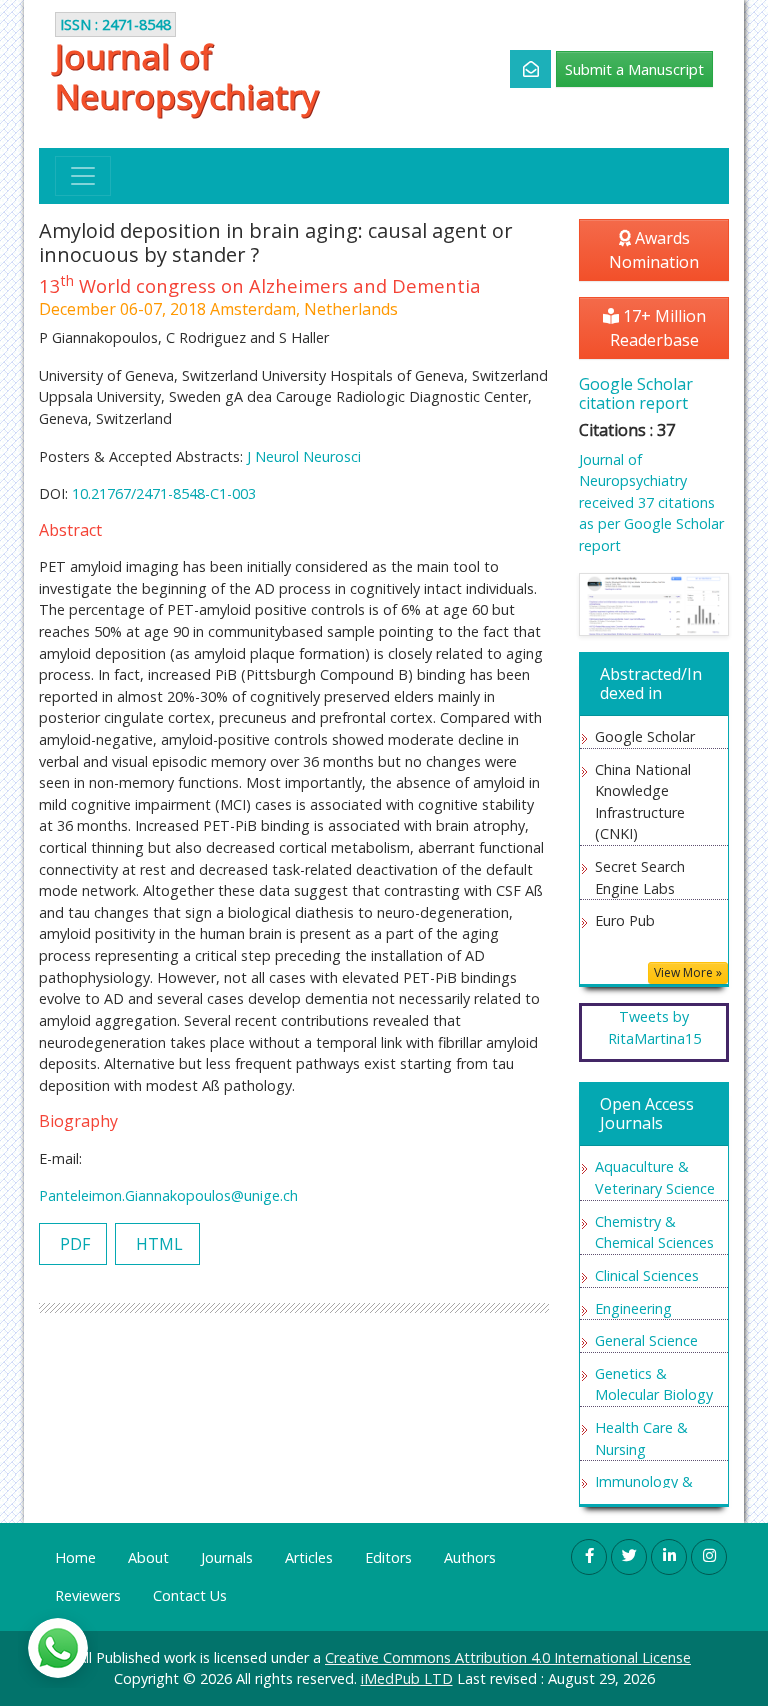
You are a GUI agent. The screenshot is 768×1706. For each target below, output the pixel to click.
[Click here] (519, 69)
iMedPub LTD (407, 1678)
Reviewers (88, 1595)
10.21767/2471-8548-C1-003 (164, 493)
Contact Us (190, 1595)
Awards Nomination (654, 250)
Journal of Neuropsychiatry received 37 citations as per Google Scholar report (651, 502)
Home (75, 1557)
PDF (73, 1244)
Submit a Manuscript (634, 69)
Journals (227, 1557)
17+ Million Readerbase (658, 328)
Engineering (633, 1308)
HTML (157, 1244)
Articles (309, 1557)
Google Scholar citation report (636, 393)
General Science (646, 1340)
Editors (388, 1557)
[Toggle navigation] (83, 176)
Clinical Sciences (647, 1275)
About (148, 1557)
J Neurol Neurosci (304, 456)
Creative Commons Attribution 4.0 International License (508, 1657)
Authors (470, 1557)
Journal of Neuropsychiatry (187, 76)
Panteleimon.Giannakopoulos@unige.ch (168, 1195)
